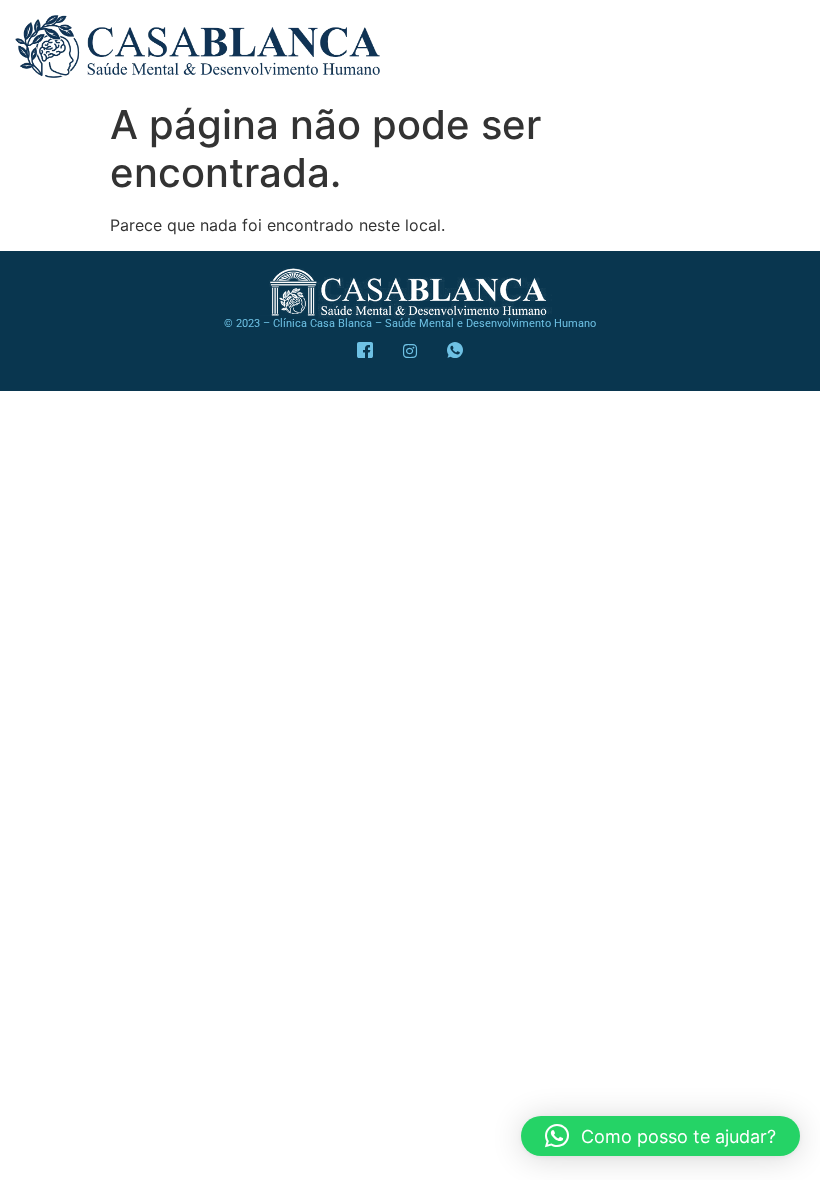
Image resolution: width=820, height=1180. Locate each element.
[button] (660, 1136)
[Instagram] (410, 351)
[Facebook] (365, 351)
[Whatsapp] (455, 351)
